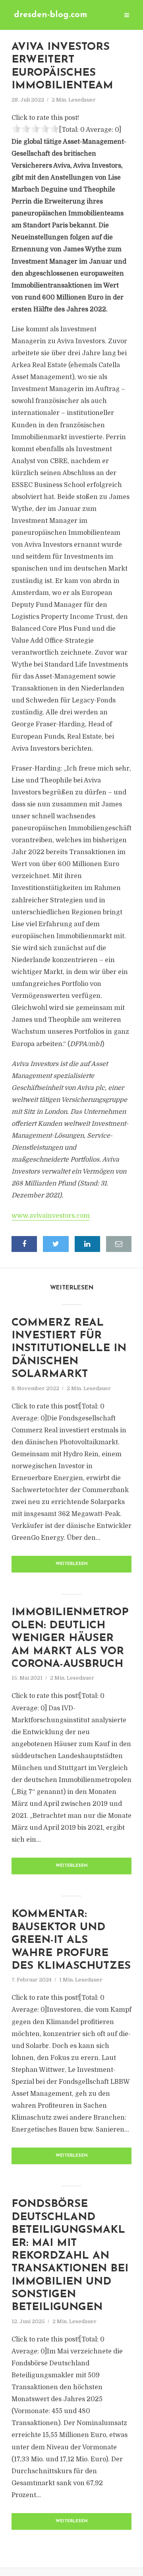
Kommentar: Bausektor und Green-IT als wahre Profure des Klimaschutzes (71, 1940)
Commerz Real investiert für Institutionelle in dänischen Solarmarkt (69, 1349)
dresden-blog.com (51, 15)
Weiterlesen (72, 1564)
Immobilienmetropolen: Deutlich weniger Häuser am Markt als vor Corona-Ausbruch (70, 1638)
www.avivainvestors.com (51, 1216)
